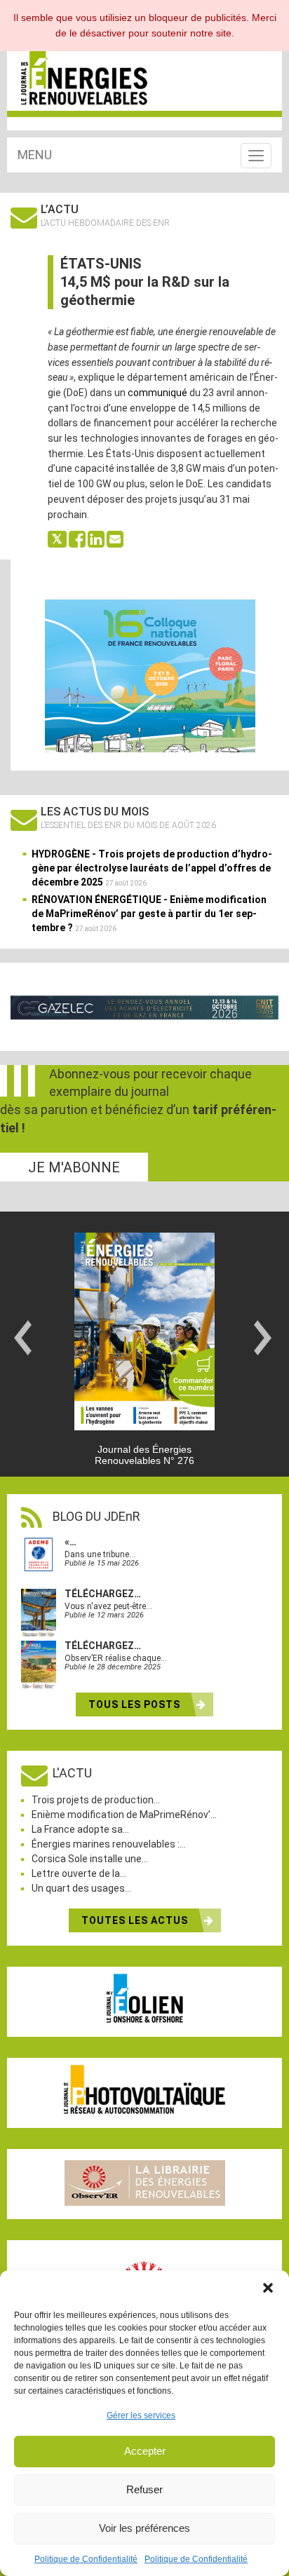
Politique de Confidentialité (86, 2559)
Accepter (145, 2451)
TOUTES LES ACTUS (136, 1920)
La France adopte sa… (80, 1829)
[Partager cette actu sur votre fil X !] (57, 538)
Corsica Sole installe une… (90, 1859)
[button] (268, 2288)
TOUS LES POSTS (136, 1704)
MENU (35, 155)
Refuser (144, 2489)
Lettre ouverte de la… (79, 1873)
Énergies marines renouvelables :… (109, 1844)
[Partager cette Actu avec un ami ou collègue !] (115, 538)
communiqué (157, 393)
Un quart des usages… (81, 1888)
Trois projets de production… (96, 1800)
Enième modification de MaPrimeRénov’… (124, 1815)
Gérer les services (141, 2415)
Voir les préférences (144, 2528)
